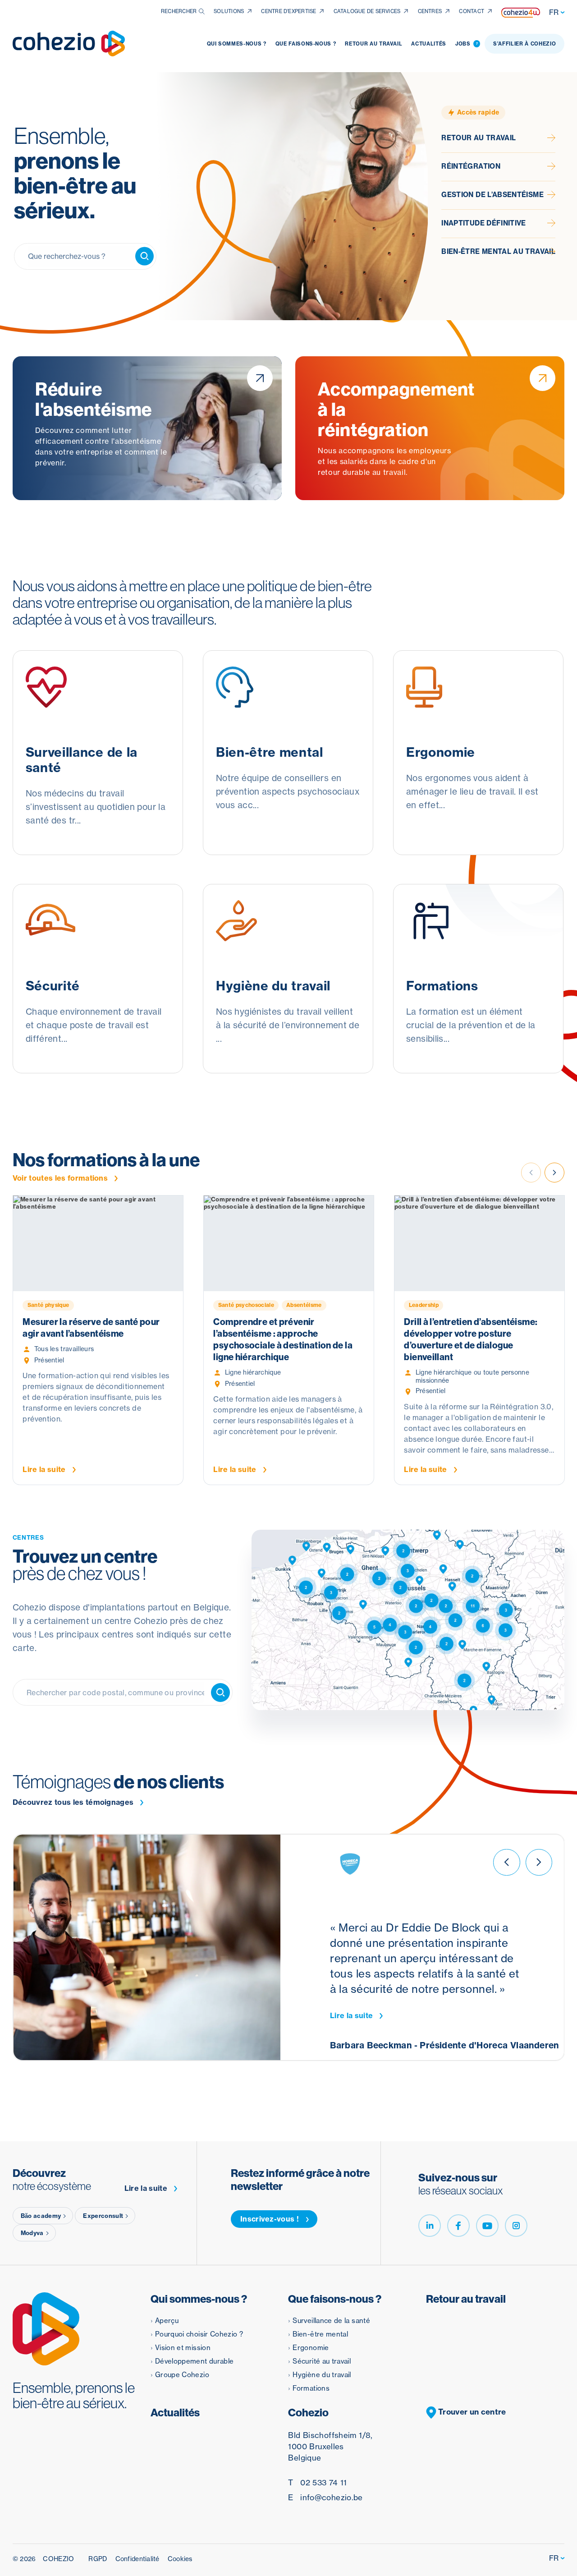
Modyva (32, 2233)
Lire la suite (351, 2016)
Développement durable (195, 2361)
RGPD (98, 2559)
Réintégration (471, 166)
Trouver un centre (471, 2412)
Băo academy (41, 2216)
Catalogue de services (367, 11)
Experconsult (103, 2216)
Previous (506, 1862)
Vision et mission (183, 2348)
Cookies (180, 2559)
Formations (311, 2388)
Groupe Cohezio (182, 2375)
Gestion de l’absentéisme (492, 195)
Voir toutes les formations (60, 1178)
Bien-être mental (320, 2334)
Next (554, 1173)
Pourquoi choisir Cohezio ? (199, 2334)
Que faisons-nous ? (306, 44)
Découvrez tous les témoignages (73, 1802)
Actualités (429, 44)
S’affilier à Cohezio (524, 44)
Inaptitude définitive (484, 223)
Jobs (467, 44)
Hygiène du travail (322, 2375)
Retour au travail (373, 44)
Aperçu (167, 2321)
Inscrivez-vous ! (270, 2219)
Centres (430, 11)
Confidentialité (137, 2559)
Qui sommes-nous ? (237, 44)
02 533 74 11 (317, 2482)
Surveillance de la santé (331, 2321)
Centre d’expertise (288, 11)
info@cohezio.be (325, 2497)
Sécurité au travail (322, 2361)
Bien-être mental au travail (498, 252)
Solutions (229, 11)
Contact (472, 11)
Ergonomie (311, 2348)
